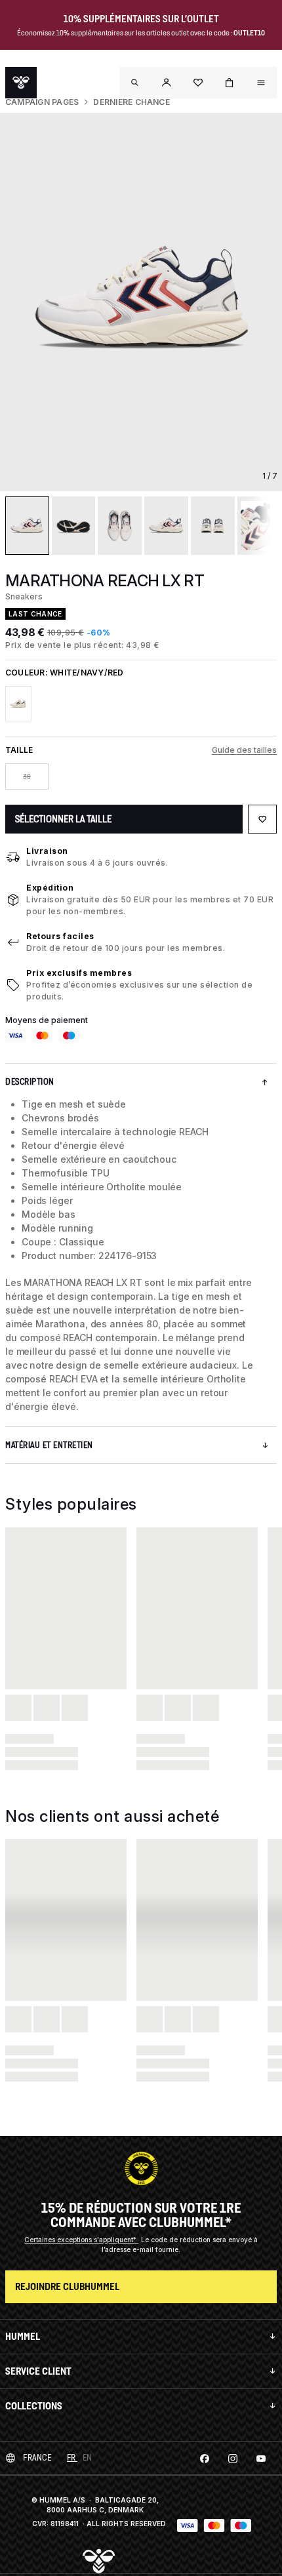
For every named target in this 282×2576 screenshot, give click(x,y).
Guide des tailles (244, 750)
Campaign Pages (42, 102)
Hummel (23, 2336)
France (37, 2458)
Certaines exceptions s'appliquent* (81, 2240)
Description (30, 1082)
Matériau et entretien (49, 1445)
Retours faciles (60, 936)
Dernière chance (131, 102)
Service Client (38, 2371)
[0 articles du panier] (230, 83)
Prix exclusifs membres (79, 973)
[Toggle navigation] (135, 83)
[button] (167, 83)
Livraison (47, 851)
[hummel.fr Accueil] (21, 83)
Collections (34, 2406)
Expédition (50, 888)
